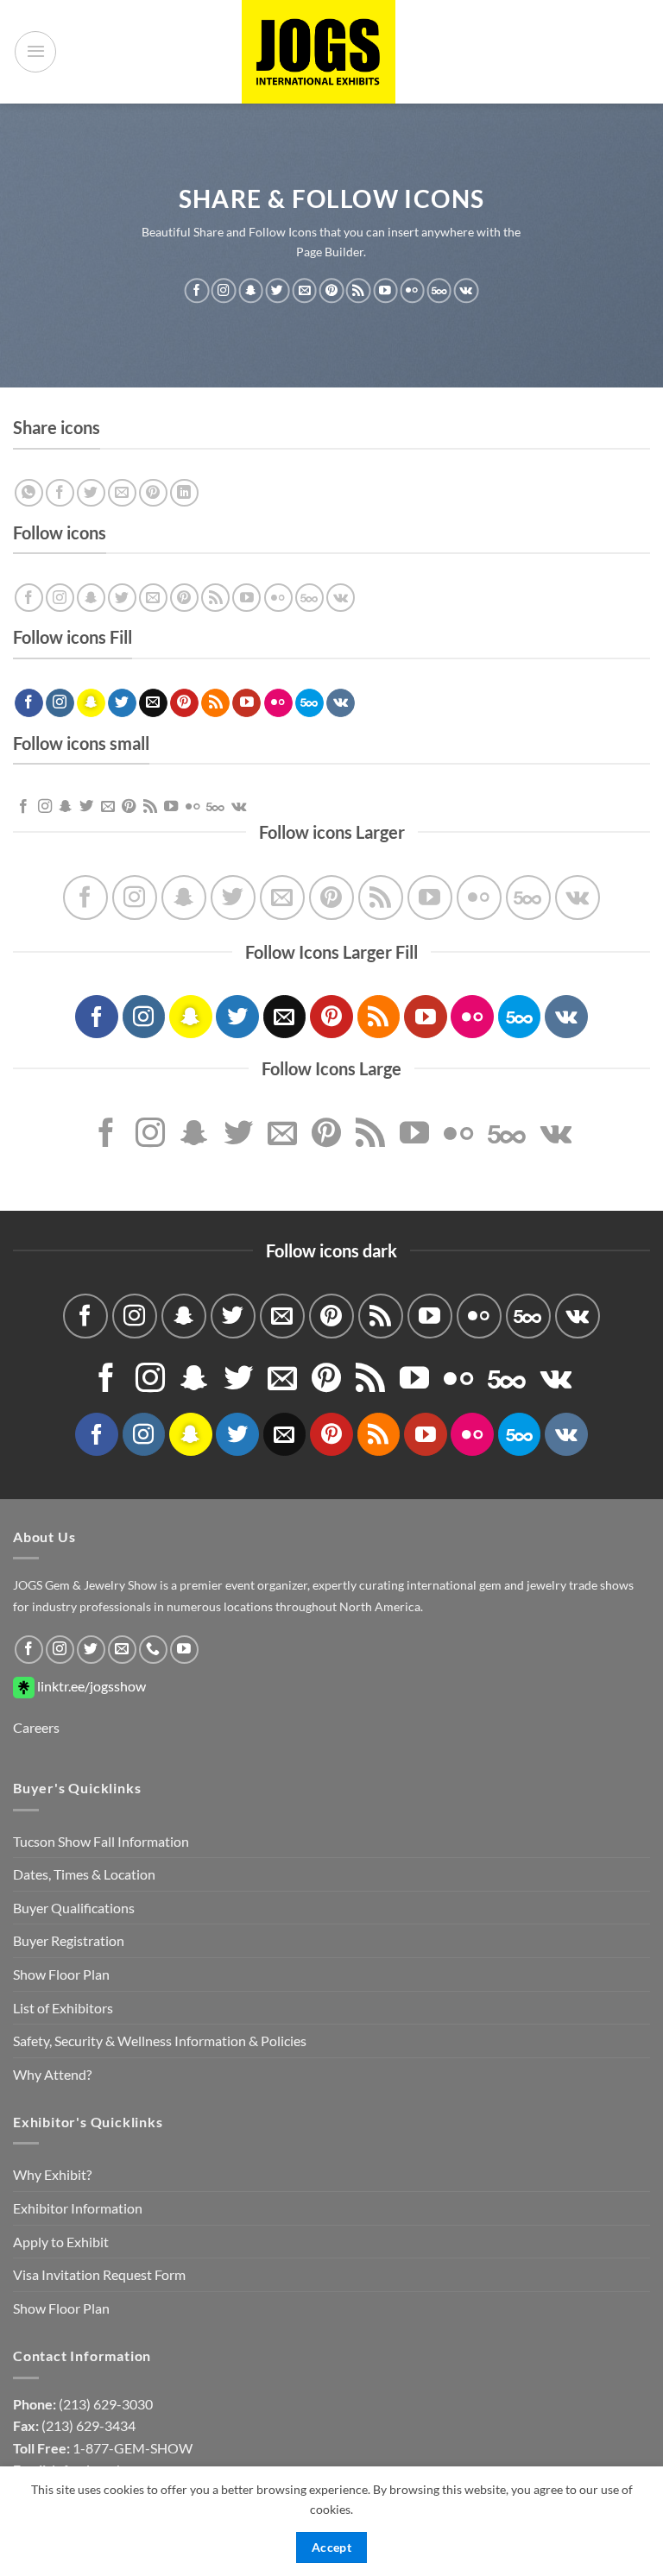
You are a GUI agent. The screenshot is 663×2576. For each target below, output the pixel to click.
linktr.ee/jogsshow (90, 1686)
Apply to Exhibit (61, 2242)
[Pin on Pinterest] (153, 493)
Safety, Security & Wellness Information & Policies (160, 2041)
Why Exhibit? (52, 2174)
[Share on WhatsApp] (29, 493)
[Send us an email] (305, 291)
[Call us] (153, 1650)
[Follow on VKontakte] (466, 291)
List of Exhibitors (63, 2008)
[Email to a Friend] (122, 493)
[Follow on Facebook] (197, 291)
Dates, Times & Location (84, 1874)
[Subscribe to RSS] (358, 291)
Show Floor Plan (61, 1974)
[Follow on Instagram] (224, 291)
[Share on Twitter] (91, 493)
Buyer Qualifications (74, 1908)
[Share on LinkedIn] (184, 493)
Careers (36, 1727)
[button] (35, 52)
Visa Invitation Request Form (99, 2274)
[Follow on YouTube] (385, 291)
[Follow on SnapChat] (250, 291)
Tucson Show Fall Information (101, 1841)
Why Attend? (52, 2074)
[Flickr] (412, 291)
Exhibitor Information (78, 2208)
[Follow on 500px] (439, 291)
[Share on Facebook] (60, 493)
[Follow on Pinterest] (331, 291)
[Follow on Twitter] (277, 291)
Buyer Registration (69, 1940)
